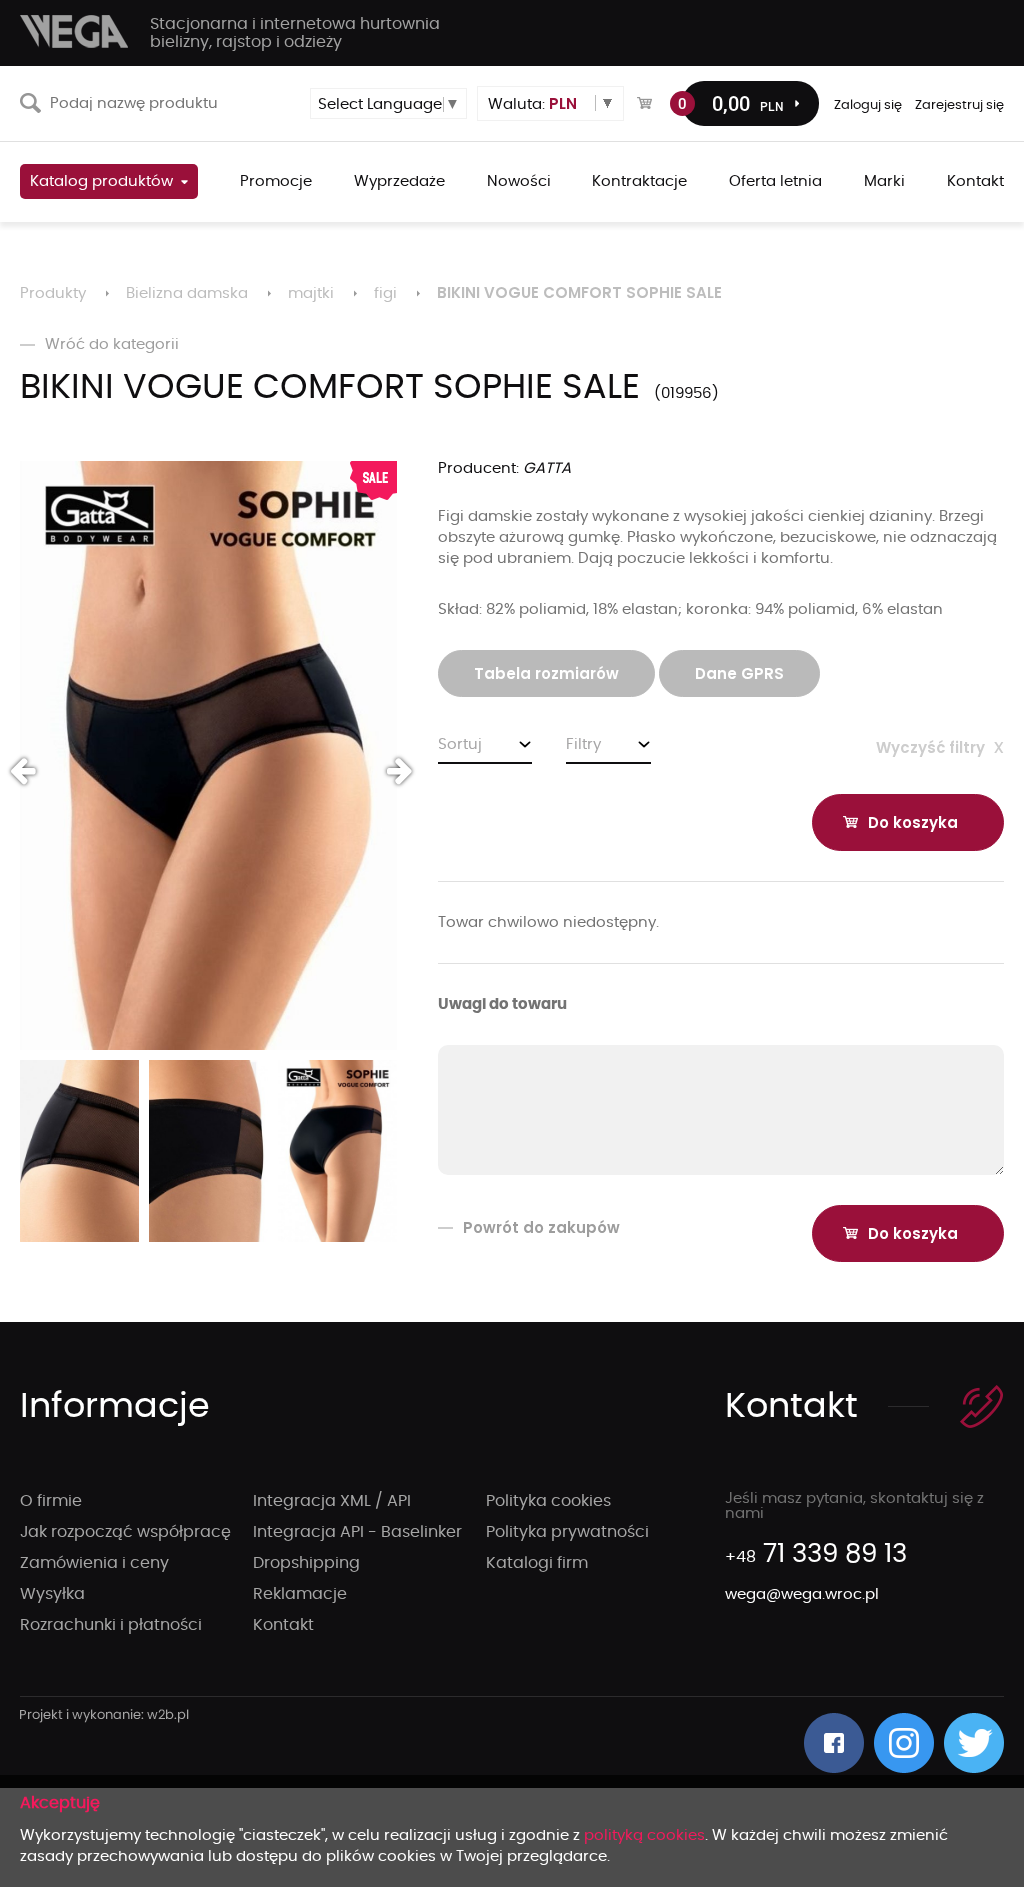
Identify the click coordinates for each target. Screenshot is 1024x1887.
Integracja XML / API (332, 1501)
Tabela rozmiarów (546, 673)
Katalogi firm (537, 1563)
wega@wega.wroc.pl (802, 1594)
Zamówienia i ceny (94, 1563)
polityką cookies (644, 1835)
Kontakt (283, 1625)
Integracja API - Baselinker (357, 1532)
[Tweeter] (974, 1743)
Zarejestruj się (959, 105)
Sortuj (460, 744)
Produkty (53, 293)
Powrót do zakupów (541, 1227)
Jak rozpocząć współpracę (125, 1532)
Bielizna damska (187, 293)
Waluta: (532, 103)
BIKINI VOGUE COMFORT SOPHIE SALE (579, 292)
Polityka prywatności (567, 1532)
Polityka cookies (548, 1501)
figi (385, 293)
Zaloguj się (868, 105)
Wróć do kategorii (112, 344)
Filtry (583, 744)
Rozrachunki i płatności (111, 1625)
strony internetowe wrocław (104, 1716)
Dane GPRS (739, 673)
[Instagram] (904, 1743)
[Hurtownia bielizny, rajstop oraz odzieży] (75, 31)
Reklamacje (300, 1594)
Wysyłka (52, 1594)
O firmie (51, 1501)
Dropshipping (306, 1563)
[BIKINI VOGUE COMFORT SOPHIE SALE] (208, 755)
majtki (311, 293)
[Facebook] (834, 1743)
